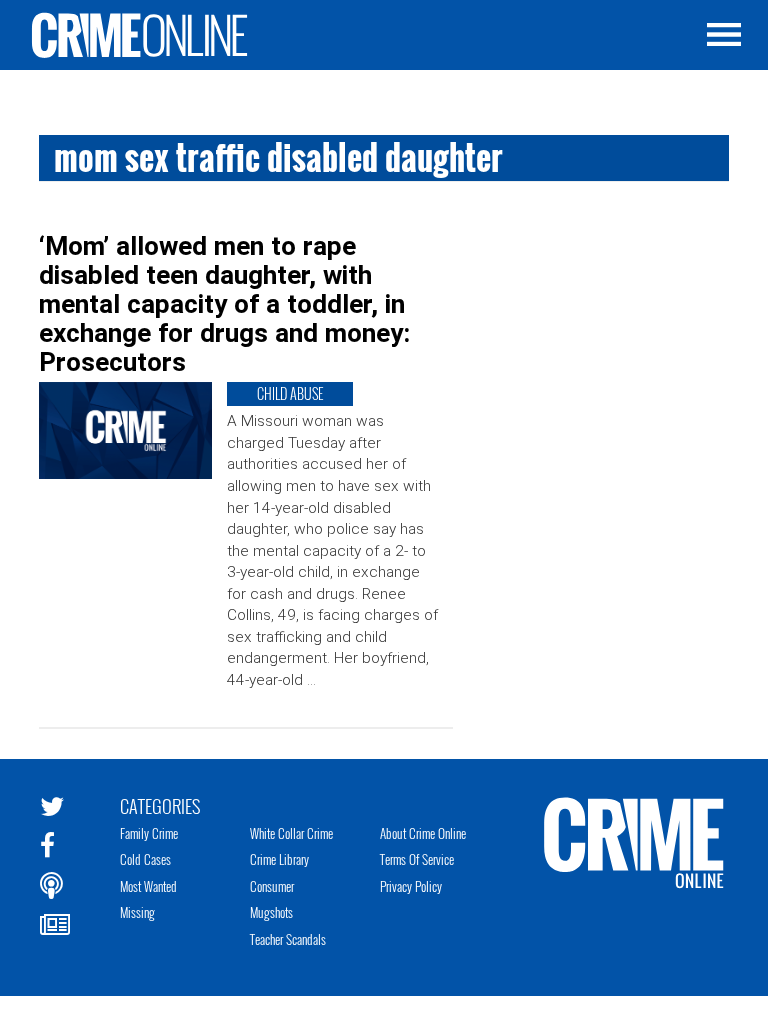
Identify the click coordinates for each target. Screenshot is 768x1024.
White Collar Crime (291, 833)
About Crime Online (423, 833)
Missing (137, 912)
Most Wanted (148, 886)
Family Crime (149, 833)
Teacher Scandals (288, 939)
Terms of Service (417, 859)
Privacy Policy (411, 886)
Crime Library (279, 859)
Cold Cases (145, 859)
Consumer (272, 886)
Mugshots (271, 912)
